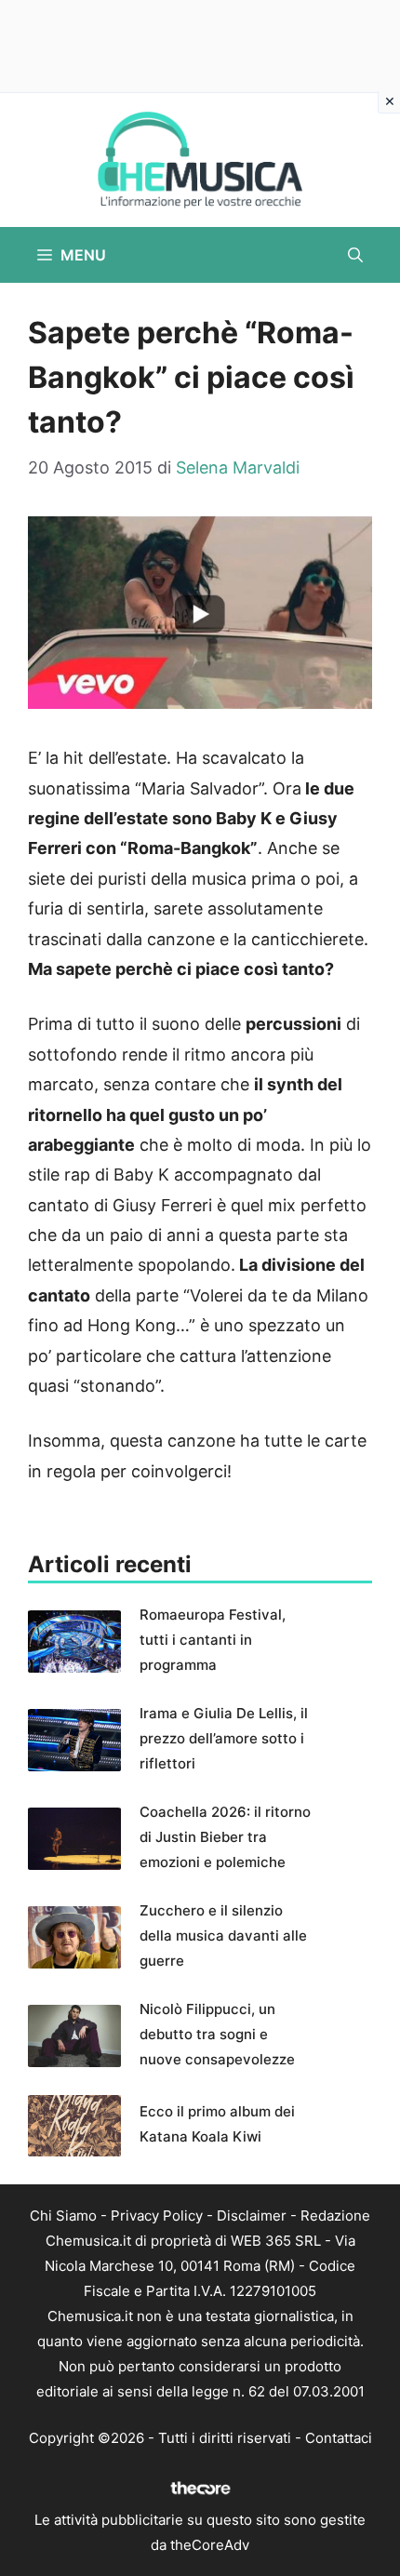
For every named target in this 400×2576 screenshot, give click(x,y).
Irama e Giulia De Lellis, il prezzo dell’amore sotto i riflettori (224, 1738)
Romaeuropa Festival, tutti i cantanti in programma (213, 1640)
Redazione (335, 2216)
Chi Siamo (63, 2216)
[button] (355, 255)
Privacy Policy (157, 2216)
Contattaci (339, 2438)
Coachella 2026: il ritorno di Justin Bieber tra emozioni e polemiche (225, 1837)
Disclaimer (252, 2216)
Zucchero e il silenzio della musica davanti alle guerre (223, 1935)
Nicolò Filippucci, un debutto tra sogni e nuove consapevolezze (217, 2034)
